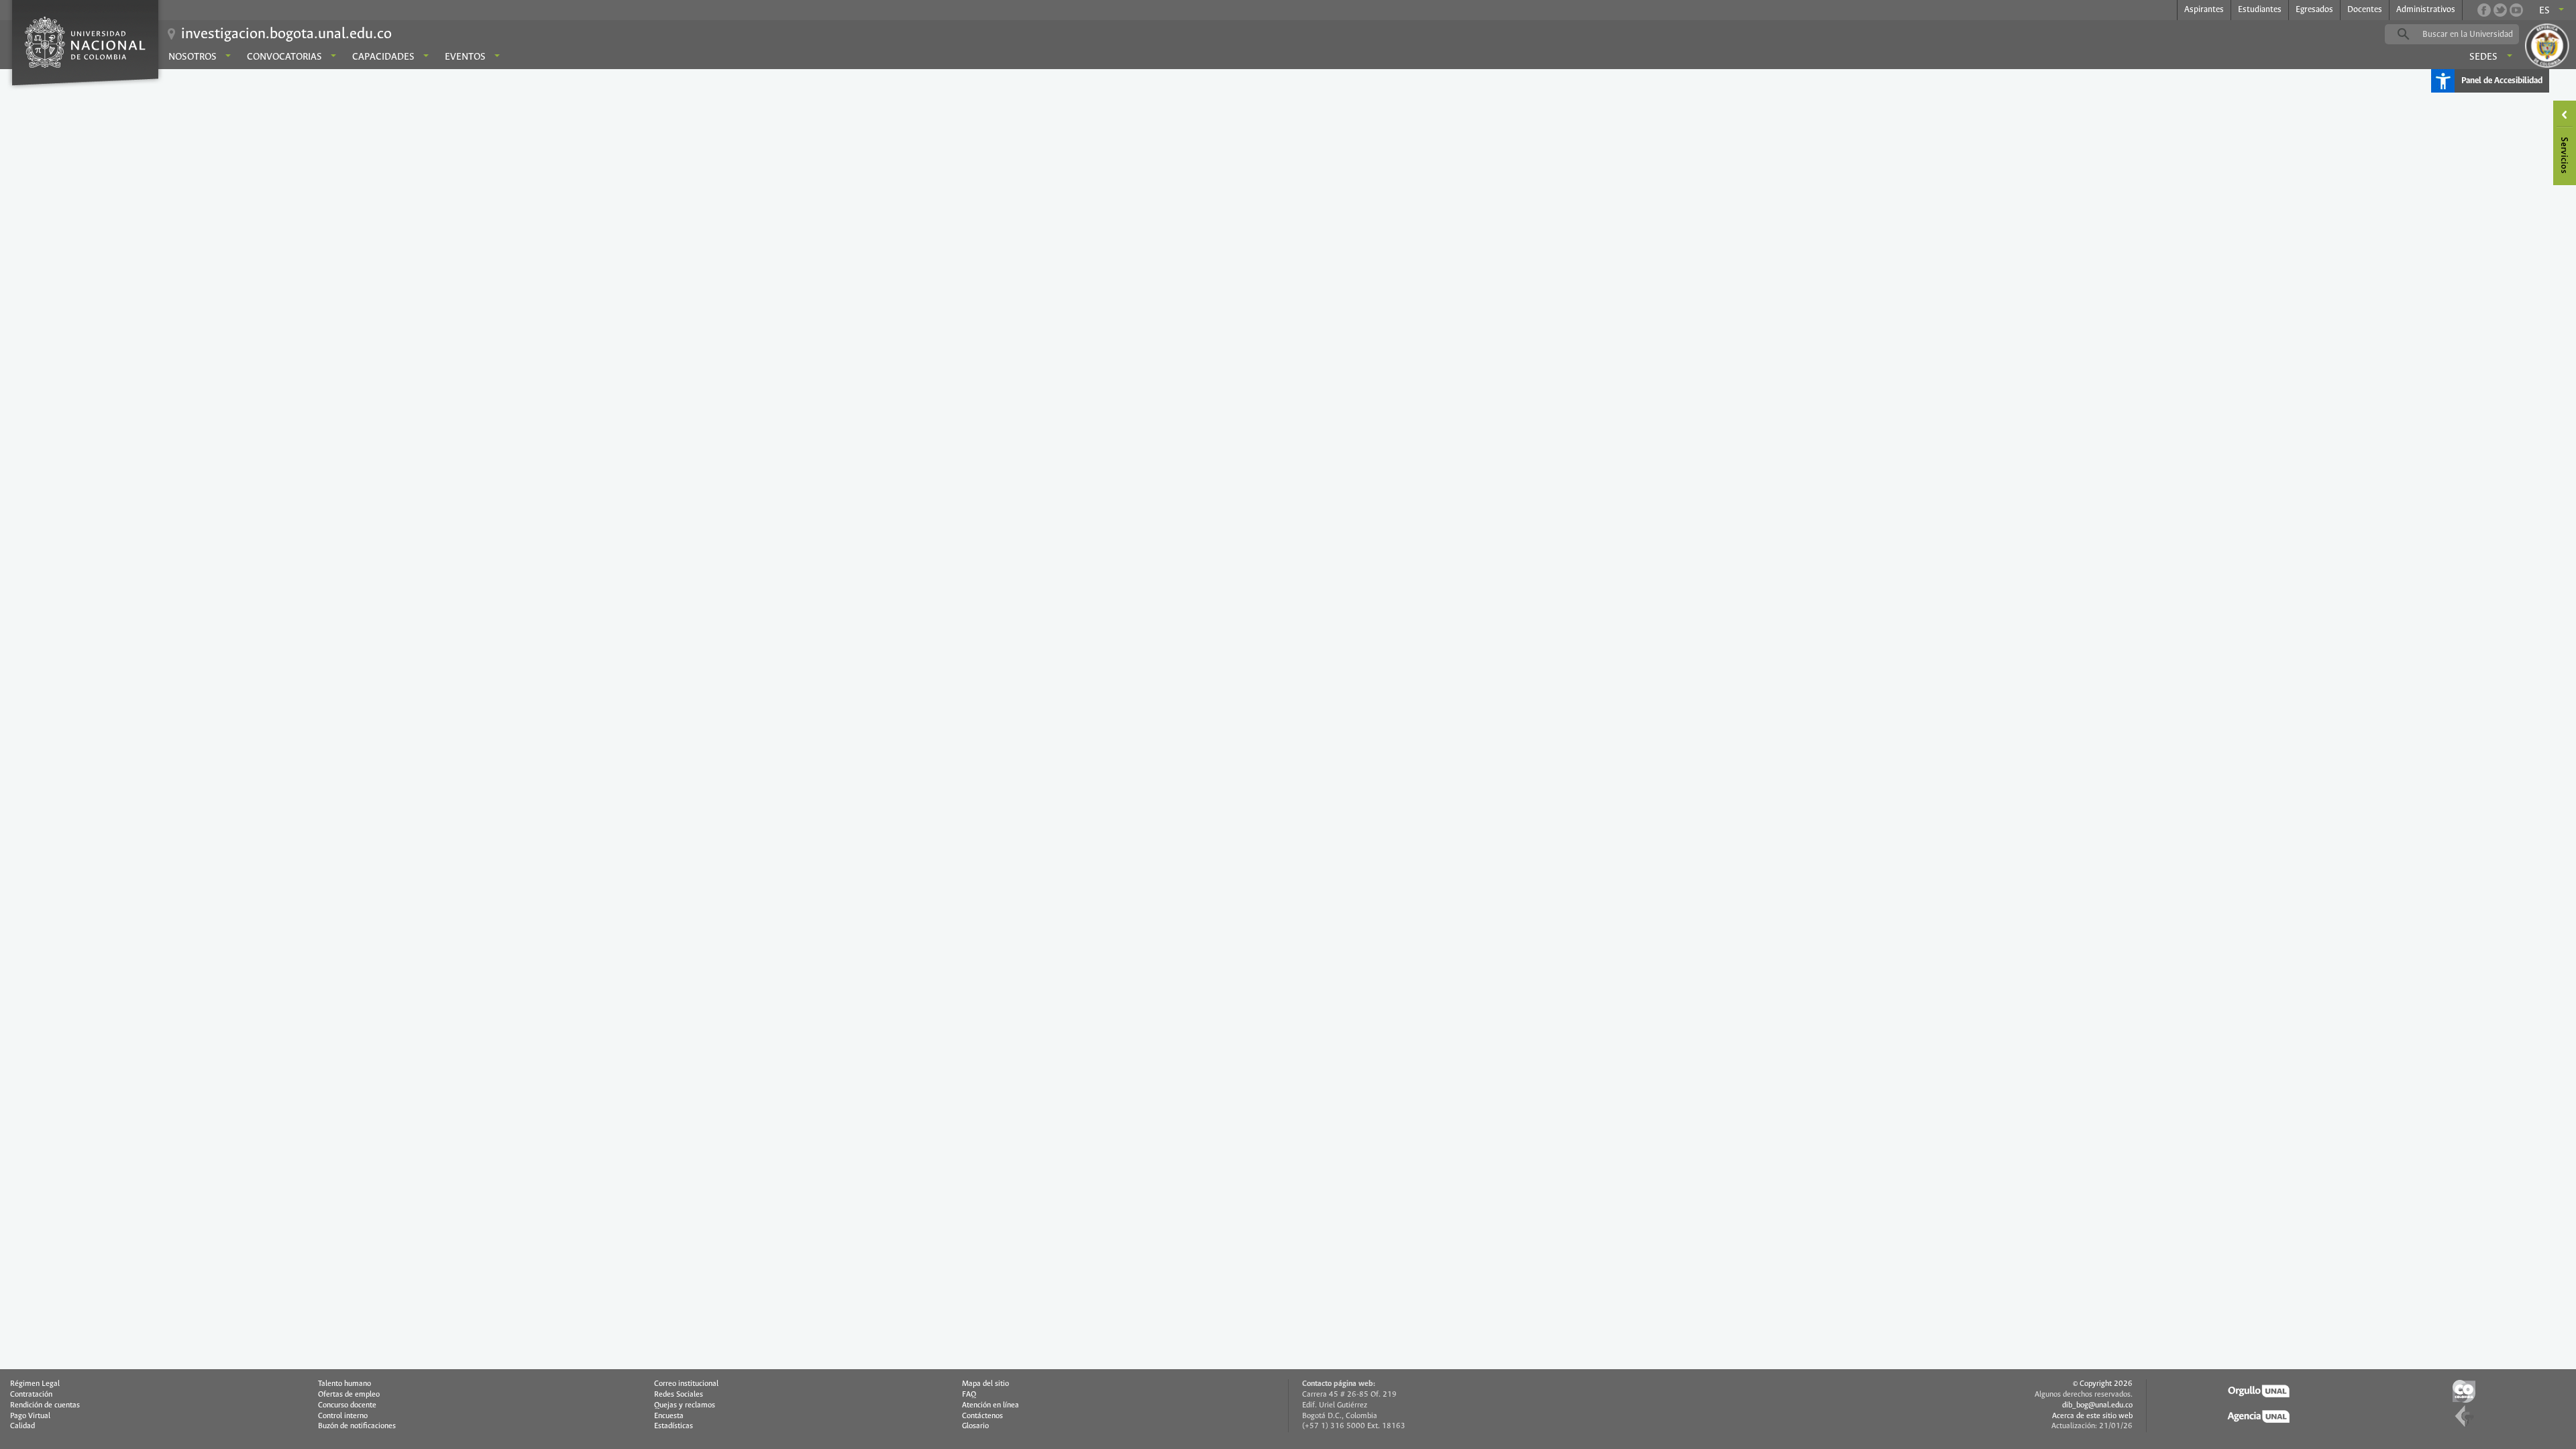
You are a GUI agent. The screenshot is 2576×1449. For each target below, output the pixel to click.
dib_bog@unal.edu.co (2097, 1405)
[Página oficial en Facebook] (2484, 10)
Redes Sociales (679, 1395)
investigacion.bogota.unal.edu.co (286, 34)
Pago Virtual (30, 1416)
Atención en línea (990, 1405)
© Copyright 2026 (2103, 1384)
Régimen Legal (35, 1384)
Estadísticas (674, 1426)
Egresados (2314, 10)
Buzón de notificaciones (357, 1426)
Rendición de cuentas (45, 1405)
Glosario (975, 1426)
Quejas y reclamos (685, 1405)
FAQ (969, 1395)
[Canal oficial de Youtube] (2516, 10)
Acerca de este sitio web (2092, 1416)
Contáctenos (982, 1416)
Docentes (2365, 10)
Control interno (343, 1416)
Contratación (31, 1395)
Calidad (22, 1426)
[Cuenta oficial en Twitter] (2500, 10)
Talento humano (344, 1384)
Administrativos (2426, 10)
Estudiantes (2260, 10)
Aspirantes (2204, 10)
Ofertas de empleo (349, 1395)
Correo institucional (686, 1384)
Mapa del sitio (985, 1384)
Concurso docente (347, 1405)
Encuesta (669, 1416)
